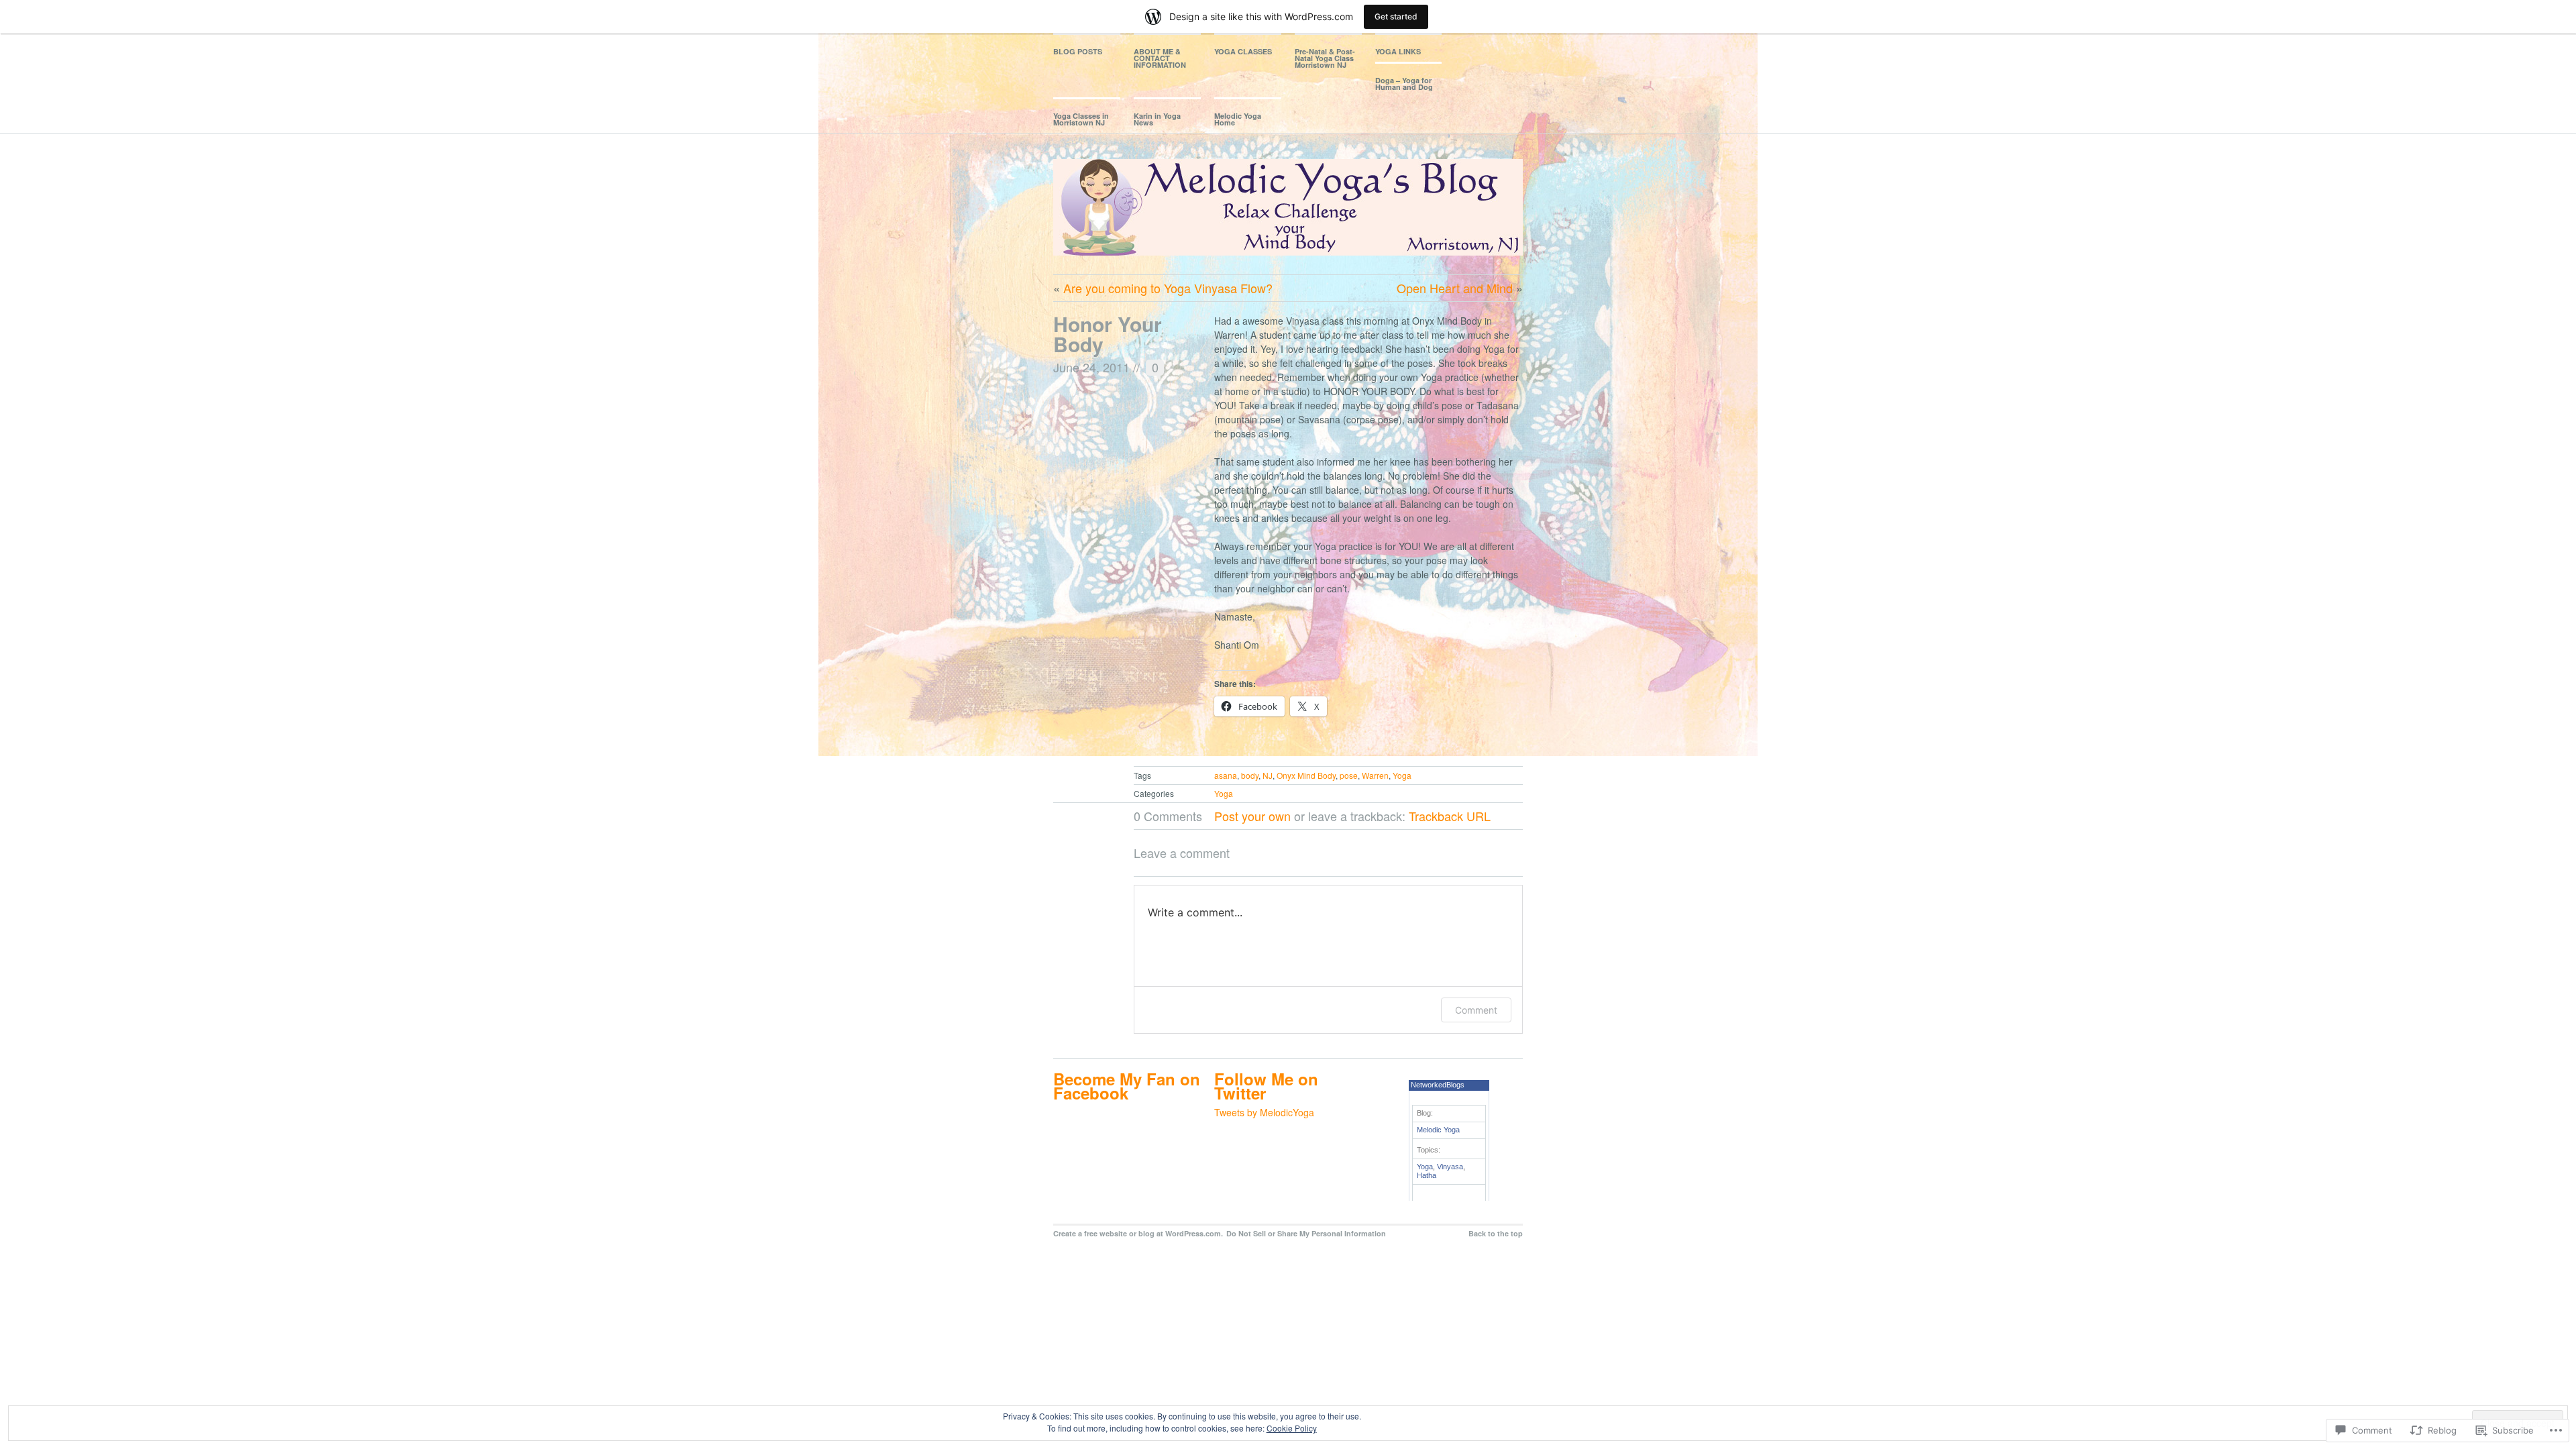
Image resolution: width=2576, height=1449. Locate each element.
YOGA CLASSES (1243, 51)
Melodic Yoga (1438, 1130)
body (1250, 775)
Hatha (1427, 1175)
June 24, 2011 (1091, 367)
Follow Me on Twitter (1266, 1086)
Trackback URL (1450, 816)
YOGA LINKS (1398, 51)
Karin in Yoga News (1157, 119)
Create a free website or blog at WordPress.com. (1138, 1233)
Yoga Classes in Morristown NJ (1081, 119)
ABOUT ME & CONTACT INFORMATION (1160, 58)
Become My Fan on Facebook (1127, 1086)
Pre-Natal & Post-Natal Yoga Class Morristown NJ (1325, 58)
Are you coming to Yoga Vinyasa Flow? (1168, 288)
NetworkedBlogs (1438, 1085)
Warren (1375, 775)
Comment (1476, 1010)
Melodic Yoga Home (1238, 119)
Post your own (1252, 816)
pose (1349, 775)
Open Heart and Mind (1455, 288)
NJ (1268, 775)
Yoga (1402, 775)
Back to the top (1496, 1233)
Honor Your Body (1108, 334)
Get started (1396, 16)
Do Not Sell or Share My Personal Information (1306, 1233)
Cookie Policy (1292, 1428)
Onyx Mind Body (1306, 775)
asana (1226, 775)
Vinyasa (1450, 1167)
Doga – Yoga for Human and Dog (1404, 84)
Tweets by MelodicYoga (1264, 1112)
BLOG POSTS (1078, 51)
